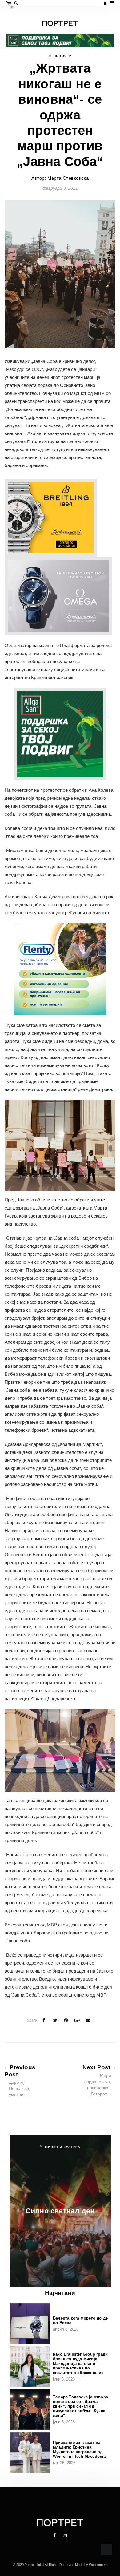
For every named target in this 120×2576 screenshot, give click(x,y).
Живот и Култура (63, 2147)
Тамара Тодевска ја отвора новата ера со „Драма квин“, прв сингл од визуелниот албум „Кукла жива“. (80, 2406)
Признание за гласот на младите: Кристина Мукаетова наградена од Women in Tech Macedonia (79, 2449)
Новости (63, 56)
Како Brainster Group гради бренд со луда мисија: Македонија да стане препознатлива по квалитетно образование (80, 2363)
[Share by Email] (88, 2020)
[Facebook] (55, 2535)
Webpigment (98, 2565)
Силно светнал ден (60, 2211)
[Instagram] (65, 2535)
